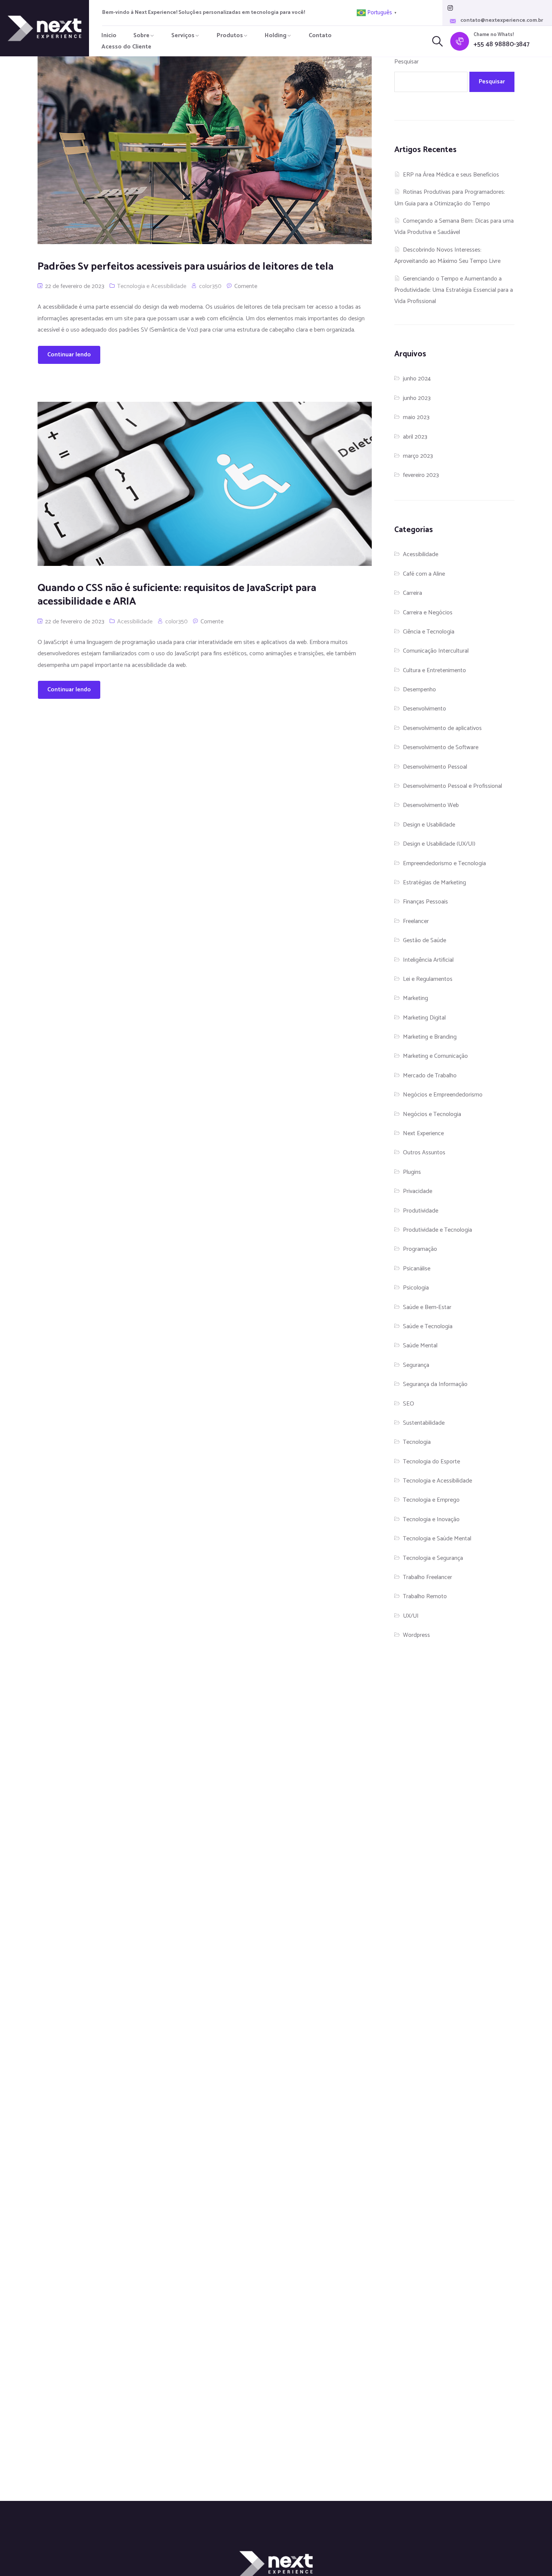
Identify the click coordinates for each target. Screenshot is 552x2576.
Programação (420, 1249)
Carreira (412, 593)
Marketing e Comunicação (435, 1056)
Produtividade (421, 1211)
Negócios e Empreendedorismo (443, 1095)
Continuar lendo (69, 355)
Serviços (183, 35)
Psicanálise (417, 1269)
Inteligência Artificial (428, 960)
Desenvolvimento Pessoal (435, 767)
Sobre (141, 35)
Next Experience (423, 1133)
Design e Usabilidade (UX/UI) (439, 844)
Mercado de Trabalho (430, 1076)
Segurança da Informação (435, 1384)
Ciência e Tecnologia (429, 632)
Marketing (416, 998)
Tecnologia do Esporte (431, 1462)
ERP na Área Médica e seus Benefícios (451, 175)
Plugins (412, 1172)
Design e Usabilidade (429, 825)
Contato (320, 35)
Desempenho (419, 690)
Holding (276, 35)
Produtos (230, 35)
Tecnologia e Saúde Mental (437, 1539)
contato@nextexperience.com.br (502, 21)
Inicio (109, 35)
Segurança (416, 1365)
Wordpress (416, 1635)
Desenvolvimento (425, 709)
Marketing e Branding (430, 1037)
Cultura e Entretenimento (434, 670)
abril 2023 (415, 437)
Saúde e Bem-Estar (427, 1307)
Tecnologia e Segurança (433, 1558)
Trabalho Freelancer (428, 1577)
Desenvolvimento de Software (441, 747)
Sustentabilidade (424, 1423)
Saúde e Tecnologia (428, 1326)
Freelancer (416, 921)
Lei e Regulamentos (428, 979)
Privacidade (418, 1191)
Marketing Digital (424, 1018)
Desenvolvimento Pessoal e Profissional (452, 786)
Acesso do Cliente (126, 47)
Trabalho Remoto (425, 1596)
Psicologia (416, 1288)
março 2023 (418, 456)
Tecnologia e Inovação (431, 1520)
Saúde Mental (420, 1346)
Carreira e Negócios (428, 613)
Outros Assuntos (424, 1153)
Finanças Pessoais (425, 902)
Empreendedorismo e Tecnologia (444, 863)
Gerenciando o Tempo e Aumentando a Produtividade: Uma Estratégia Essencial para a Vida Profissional (454, 290)
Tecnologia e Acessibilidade (152, 286)
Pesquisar (406, 62)
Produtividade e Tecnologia (437, 1230)
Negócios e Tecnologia (432, 1114)
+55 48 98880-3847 (501, 44)
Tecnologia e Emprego (431, 1500)
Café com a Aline (424, 574)
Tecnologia (417, 1442)
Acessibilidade (135, 622)
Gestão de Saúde (425, 940)
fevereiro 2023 (421, 475)
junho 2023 (417, 398)
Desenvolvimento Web (431, 805)
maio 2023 (416, 417)
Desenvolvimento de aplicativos (442, 728)
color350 (210, 286)
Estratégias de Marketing (434, 883)
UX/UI (411, 1616)
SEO (409, 1404)
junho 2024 (417, 379)
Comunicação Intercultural (436, 651)
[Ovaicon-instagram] (450, 8)
